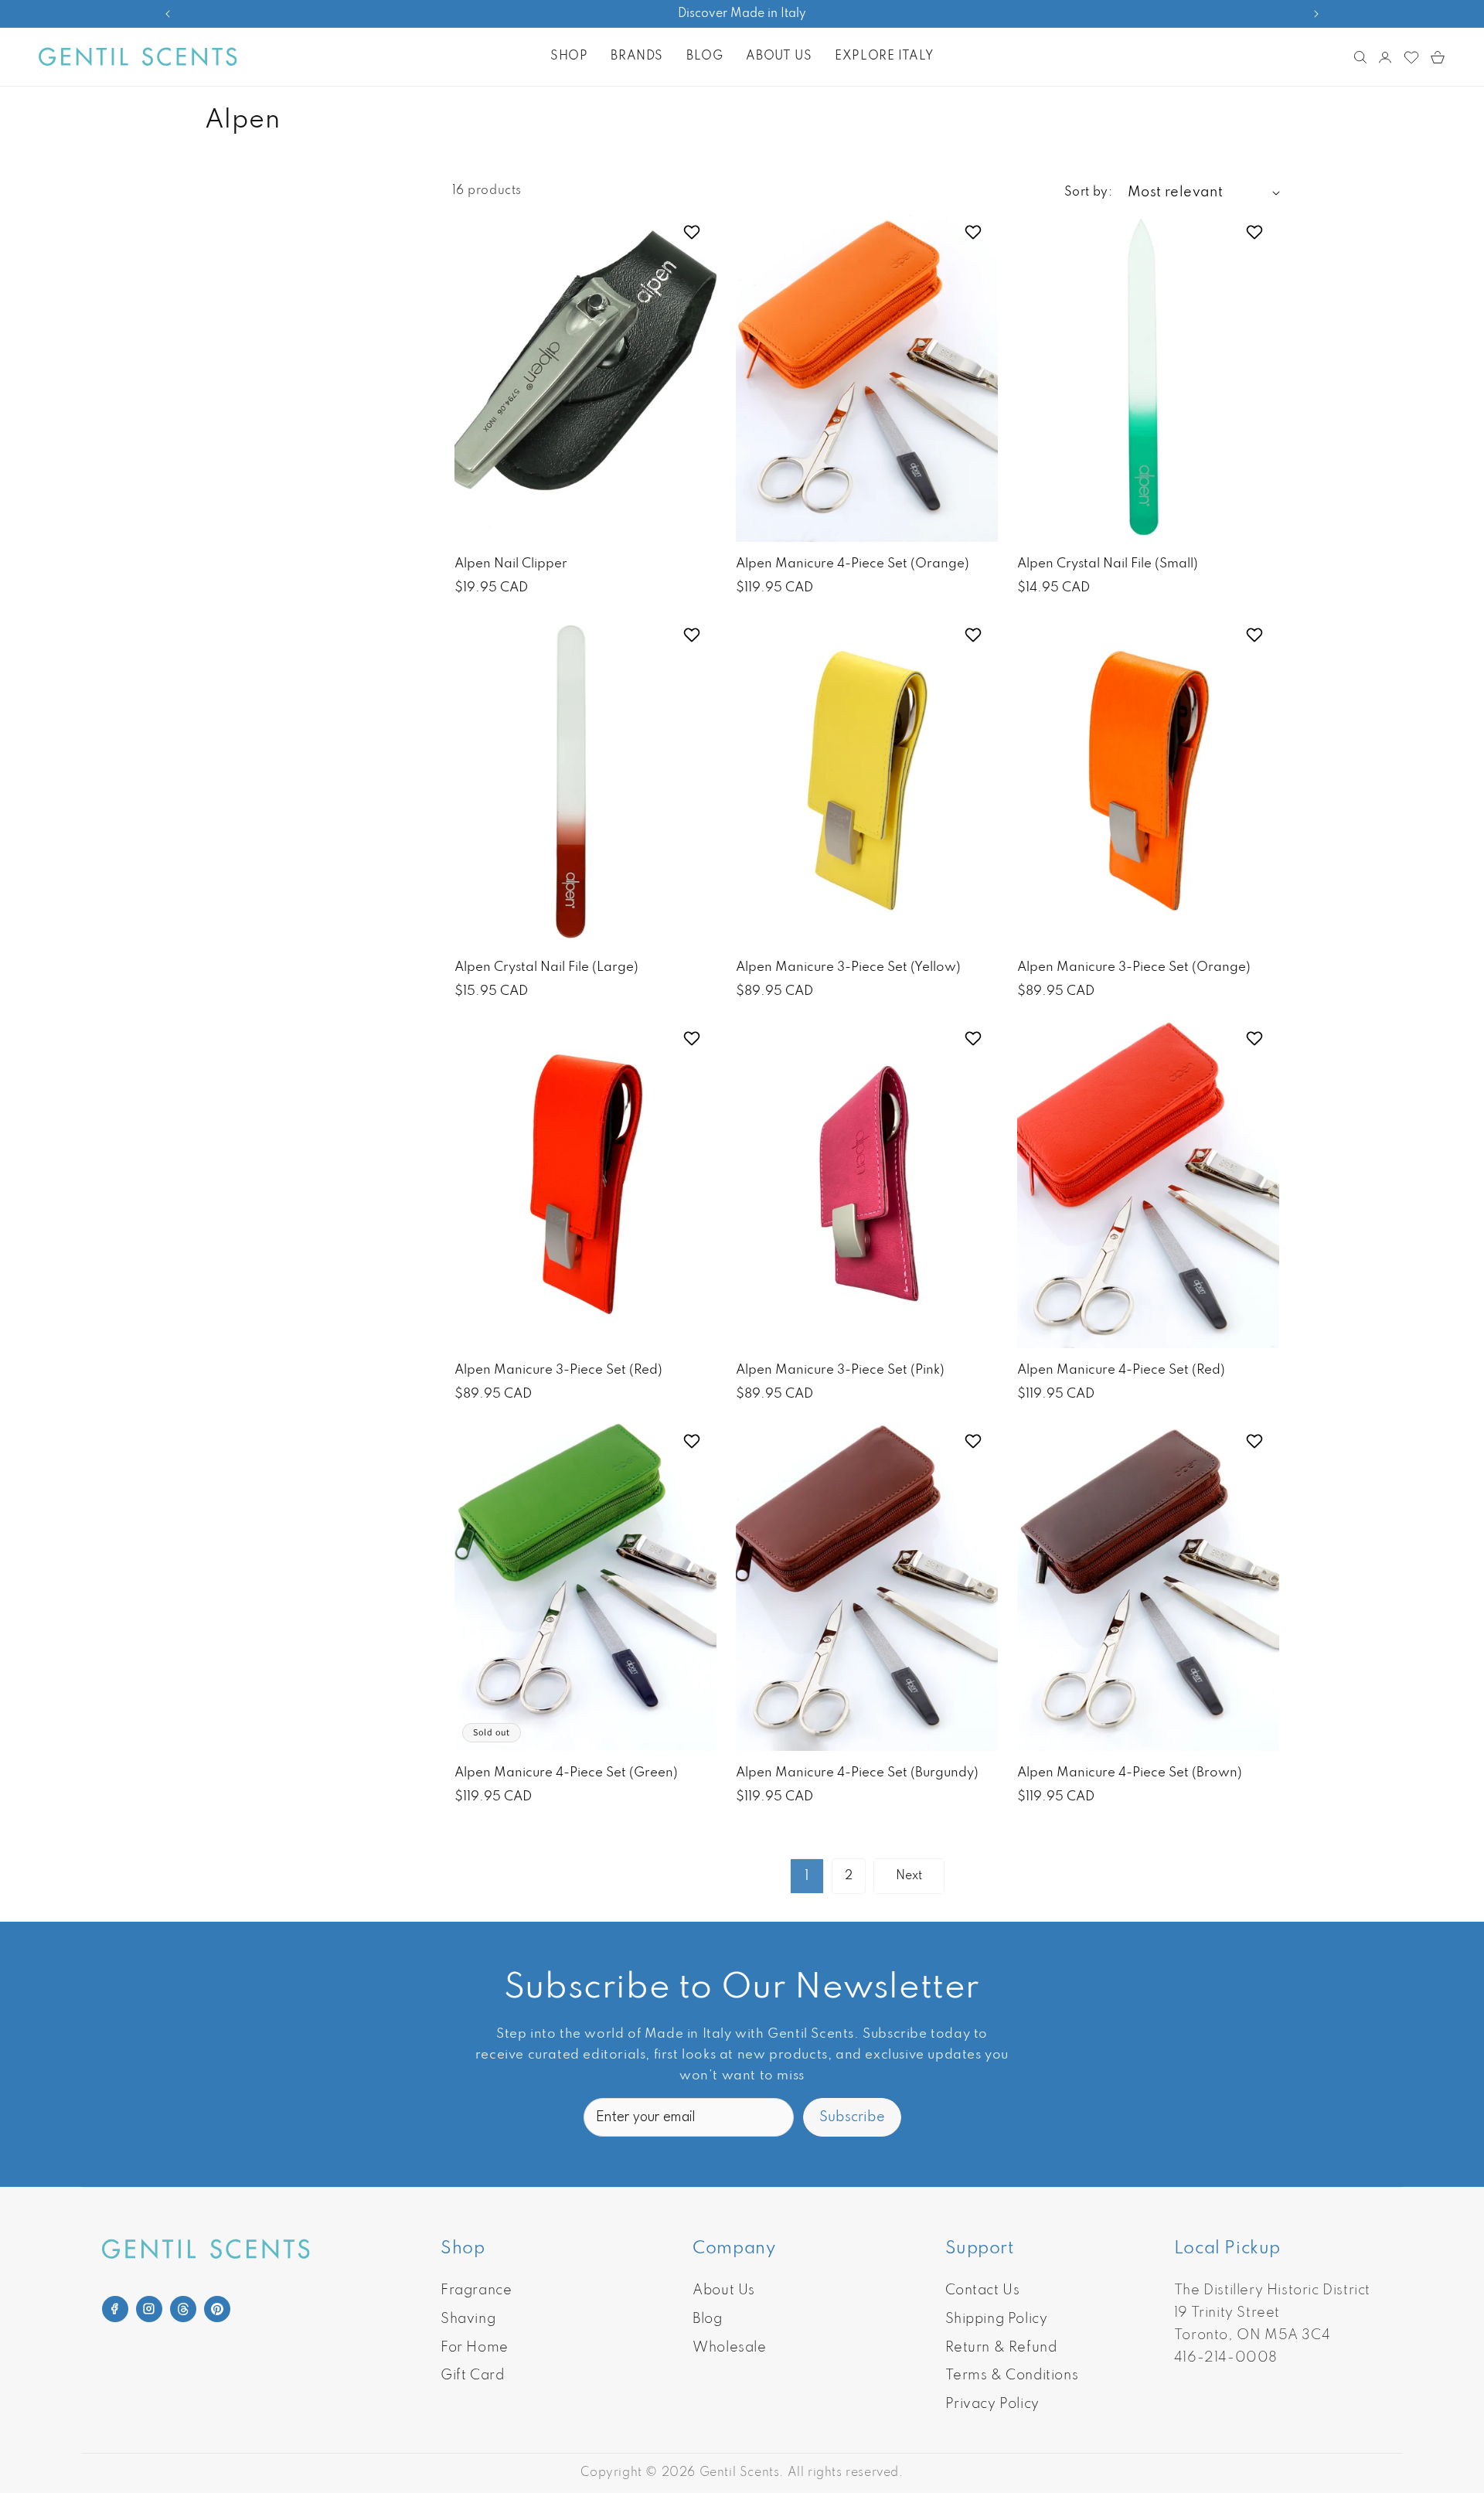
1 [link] (807, 1876)
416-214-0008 (1226, 2358)
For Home (475, 2348)
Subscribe (852, 2117)
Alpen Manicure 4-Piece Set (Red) (1121, 1370)
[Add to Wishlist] (694, 232)
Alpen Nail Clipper (511, 564)
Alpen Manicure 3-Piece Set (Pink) (840, 1370)
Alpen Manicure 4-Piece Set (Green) (566, 1773)
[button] (569, 56)
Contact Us (983, 2290)
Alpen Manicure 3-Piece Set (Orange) (1134, 967)
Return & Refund (1001, 2348)
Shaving (468, 2319)
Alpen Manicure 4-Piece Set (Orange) (853, 564)
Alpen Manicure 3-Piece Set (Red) (558, 1370)
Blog (707, 2319)
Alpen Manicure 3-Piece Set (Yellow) (848, 967)
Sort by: (1088, 192)
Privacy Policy (992, 2404)
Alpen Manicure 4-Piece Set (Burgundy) (857, 1773)
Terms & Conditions (1012, 2376)
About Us (724, 2290)
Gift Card (472, 2376)
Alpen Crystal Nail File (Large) (546, 967)
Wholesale (729, 2348)
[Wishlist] (1411, 57)
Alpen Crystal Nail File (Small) (1108, 564)
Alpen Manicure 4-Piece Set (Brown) (1130, 1773)
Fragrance (476, 2290)
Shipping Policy (997, 2319)
